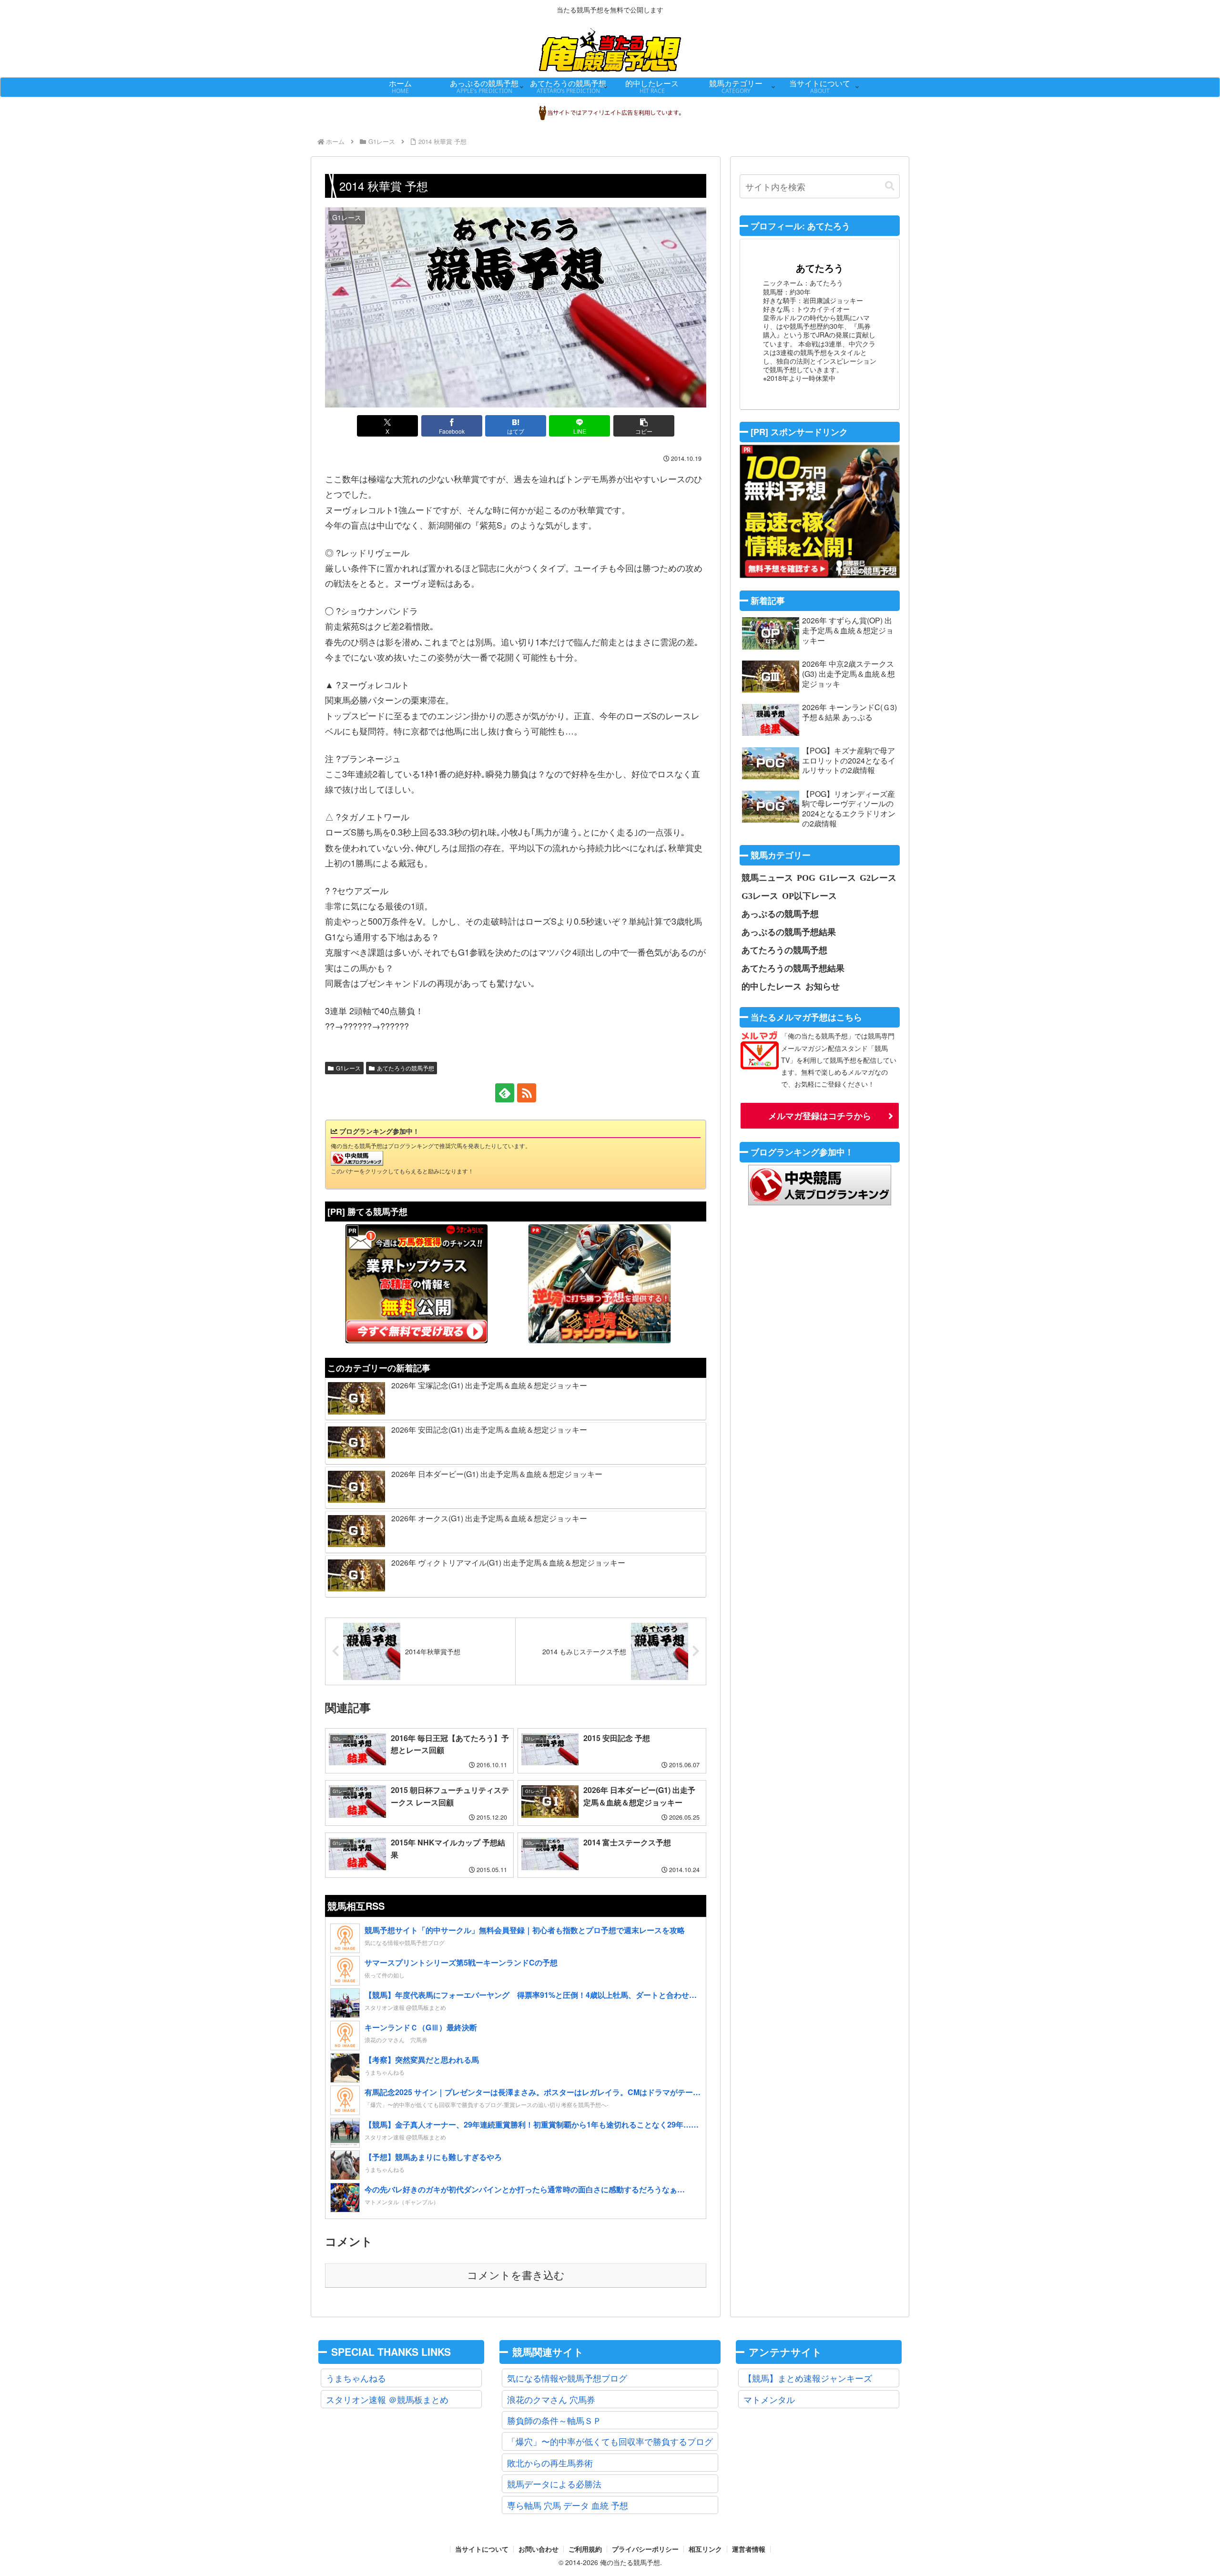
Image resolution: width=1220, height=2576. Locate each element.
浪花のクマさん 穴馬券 (551, 2399)
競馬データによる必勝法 (554, 2484)
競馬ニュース (767, 877)
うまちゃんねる (356, 2378)
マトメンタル (769, 2399)
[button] (644, 426)
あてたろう (820, 268)
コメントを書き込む (516, 2276)
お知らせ (823, 986)
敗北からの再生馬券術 (550, 2463)
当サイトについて (482, 2549)
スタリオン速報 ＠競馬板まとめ (387, 2399)
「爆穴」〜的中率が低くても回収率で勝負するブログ (610, 2441)
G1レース (348, 1068)
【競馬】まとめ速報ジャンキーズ (808, 2378)
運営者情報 (749, 2549)
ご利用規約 (585, 2549)
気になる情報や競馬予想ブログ (567, 2378)
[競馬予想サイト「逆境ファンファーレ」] (600, 1283)
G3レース (760, 896)
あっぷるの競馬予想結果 (789, 932)
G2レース (878, 877)
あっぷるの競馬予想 (780, 914)
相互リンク (705, 2549)
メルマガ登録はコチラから (820, 1116)
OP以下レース (809, 896)
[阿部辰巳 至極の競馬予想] (820, 511)
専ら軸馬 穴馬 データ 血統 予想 (568, 2505)
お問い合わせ (539, 2549)
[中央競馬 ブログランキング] (357, 1157)
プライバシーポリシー (645, 2549)
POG (806, 877)
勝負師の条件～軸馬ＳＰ (554, 2420)
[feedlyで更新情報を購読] (505, 1093)
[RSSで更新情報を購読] (527, 1093)
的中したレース (772, 986)
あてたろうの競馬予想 (406, 1068)
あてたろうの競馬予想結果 (793, 968)
